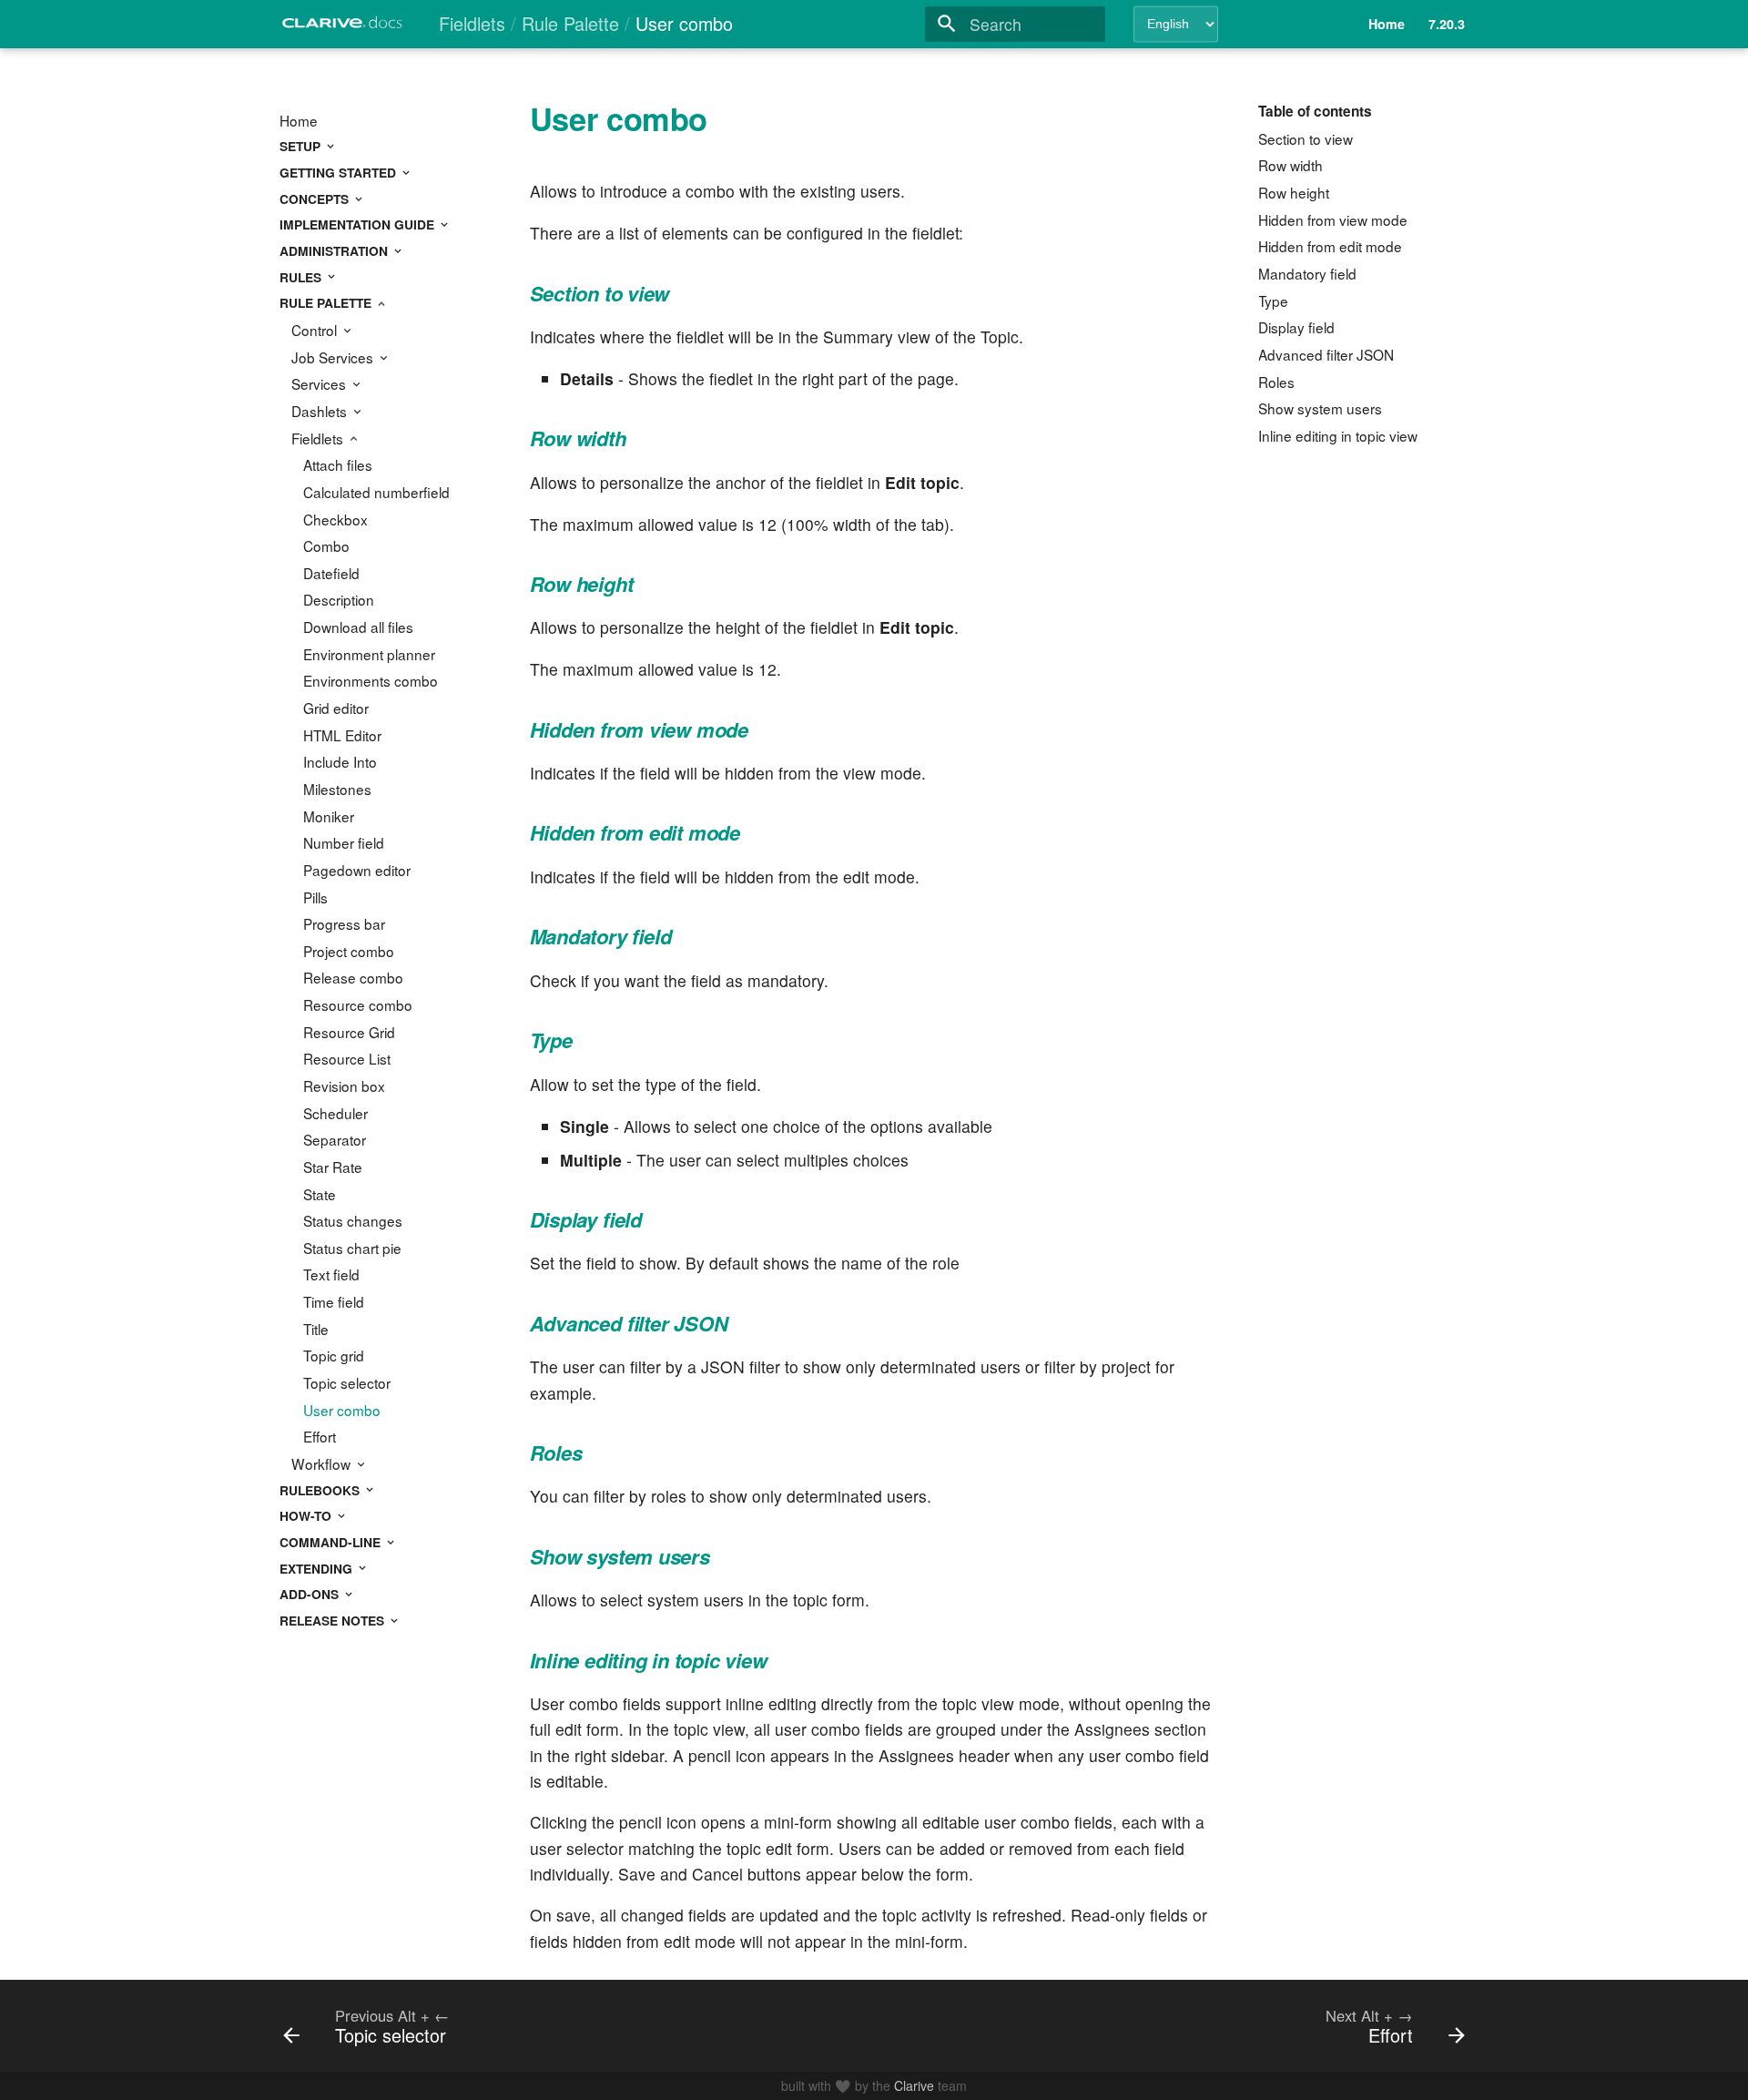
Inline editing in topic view (1338, 435)
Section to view (1306, 138)
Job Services (334, 357)
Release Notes (334, 1620)
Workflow (323, 1463)
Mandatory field (1307, 273)
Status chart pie (352, 1248)
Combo (326, 545)
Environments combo (371, 680)
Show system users (1320, 408)
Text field (331, 1274)
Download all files (358, 627)
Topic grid (334, 1355)
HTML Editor (342, 735)
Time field (334, 1301)
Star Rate (333, 1167)
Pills (315, 897)
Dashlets (321, 411)
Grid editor (336, 708)
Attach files (338, 464)
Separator (335, 1139)
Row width (1291, 165)
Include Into (340, 761)
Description (339, 599)
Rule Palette (327, 302)
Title (316, 1329)
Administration (335, 250)
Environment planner (369, 654)
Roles (1276, 382)
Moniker (329, 816)
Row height (1294, 192)
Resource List (347, 1058)
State (320, 1194)
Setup (302, 146)
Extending (318, 1568)
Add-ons (311, 1594)
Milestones (337, 789)
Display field (1296, 327)
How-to (307, 1515)
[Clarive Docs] (343, 27)
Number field (344, 842)
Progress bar (344, 923)
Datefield (331, 573)
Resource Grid (349, 1032)
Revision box (344, 1086)
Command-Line (332, 1542)
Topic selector (347, 1382)
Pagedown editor (357, 870)
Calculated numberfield (376, 492)
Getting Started (340, 172)
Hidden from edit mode (1330, 246)
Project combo (349, 951)
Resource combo (358, 1004)
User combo (342, 1410)
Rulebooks (321, 1490)
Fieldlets (319, 438)
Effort (320, 1436)
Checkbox (335, 519)
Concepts (316, 199)
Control (316, 330)
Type (1273, 301)
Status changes (353, 1220)
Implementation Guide (359, 224)
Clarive (914, 2085)
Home (299, 120)
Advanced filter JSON (1326, 354)
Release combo (353, 977)
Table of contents (1315, 111)
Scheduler (335, 1113)
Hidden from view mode (1333, 219)
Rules (302, 277)
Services (320, 383)
